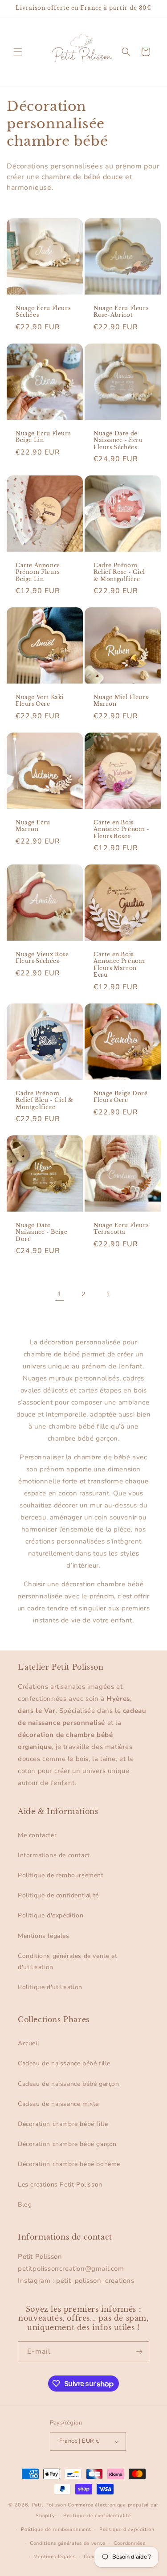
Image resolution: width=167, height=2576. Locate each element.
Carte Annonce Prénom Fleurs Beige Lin (38, 572)
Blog (25, 2205)
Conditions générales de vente (67, 2543)
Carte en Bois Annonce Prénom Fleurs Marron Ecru (119, 965)
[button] (18, 52)
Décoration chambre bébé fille (63, 2124)
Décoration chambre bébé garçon (67, 2144)
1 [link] (60, 1294)
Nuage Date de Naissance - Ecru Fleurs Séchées (118, 440)
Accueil (29, 2043)
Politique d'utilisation (50, 1987)
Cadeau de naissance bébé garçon (69, 2084)
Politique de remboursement (61, 1875)
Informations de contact (54, 1855)
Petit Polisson (49, 2505)
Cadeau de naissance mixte (58, 2104)
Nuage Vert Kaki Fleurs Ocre (40, 701)
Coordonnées (130, 2543)
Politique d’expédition (127, 2529)
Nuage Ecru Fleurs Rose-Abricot (121, 312)
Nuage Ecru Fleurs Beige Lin (43, 436)
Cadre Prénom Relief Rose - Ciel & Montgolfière (119, 572)
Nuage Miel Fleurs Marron (121, 701)
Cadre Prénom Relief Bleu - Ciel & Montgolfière (45, 1100)
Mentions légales (44, 1936)
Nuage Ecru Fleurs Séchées (43, 312)
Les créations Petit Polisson (60, 2185)
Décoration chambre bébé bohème (69, 2164)
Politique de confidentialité (58, 1895)
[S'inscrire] (139, 2352)
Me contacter (37, 1835)
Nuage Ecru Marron (33, 825)
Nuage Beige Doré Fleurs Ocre (121, 1097)
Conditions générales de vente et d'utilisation (67, 1962)
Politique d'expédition (51, 1915)
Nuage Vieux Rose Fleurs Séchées (42, 958)
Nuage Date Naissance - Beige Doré (41, 1232)
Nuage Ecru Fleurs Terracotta (121, 1229)
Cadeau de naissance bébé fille (64, 2063)
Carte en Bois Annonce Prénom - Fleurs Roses (122, 829)
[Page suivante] (108, 1294)
